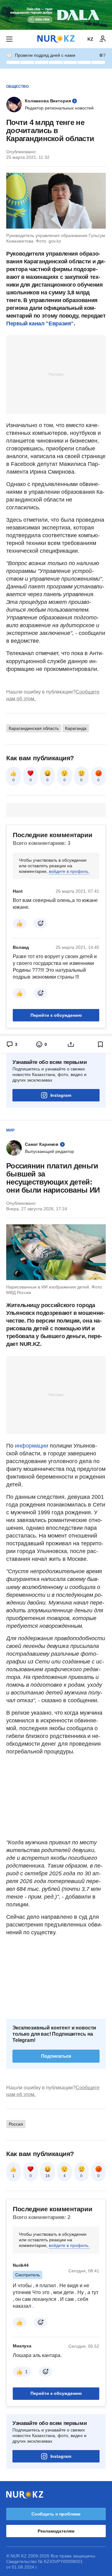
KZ (90, 39)
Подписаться (56, 2056)
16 (48, 2176)
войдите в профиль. (69, 871)
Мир (10, 1130)
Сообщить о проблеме (56, 2514)
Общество (17, 87)
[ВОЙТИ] (103, 39)
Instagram (61, 1095)
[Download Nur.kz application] (56, 15)
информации (32, 1446)
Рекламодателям (56, 2531)
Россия (16, 2124)
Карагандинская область (34, 728)
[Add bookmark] (100, 1044)
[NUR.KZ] (56, 39)
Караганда (76, 728)
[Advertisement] (56, 374)
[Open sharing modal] (71, 1044)
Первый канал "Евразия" (40, 324)
